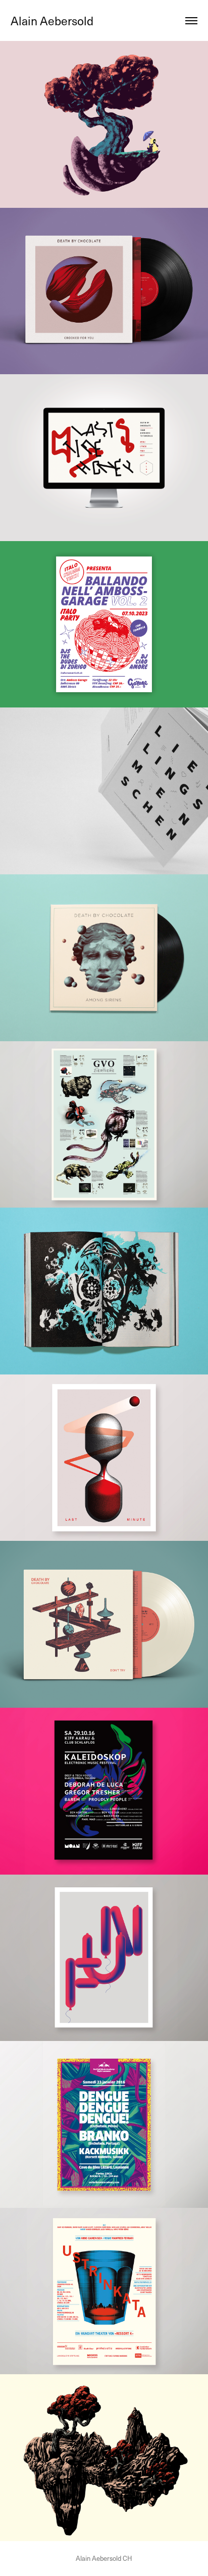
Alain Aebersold (52, 20)
